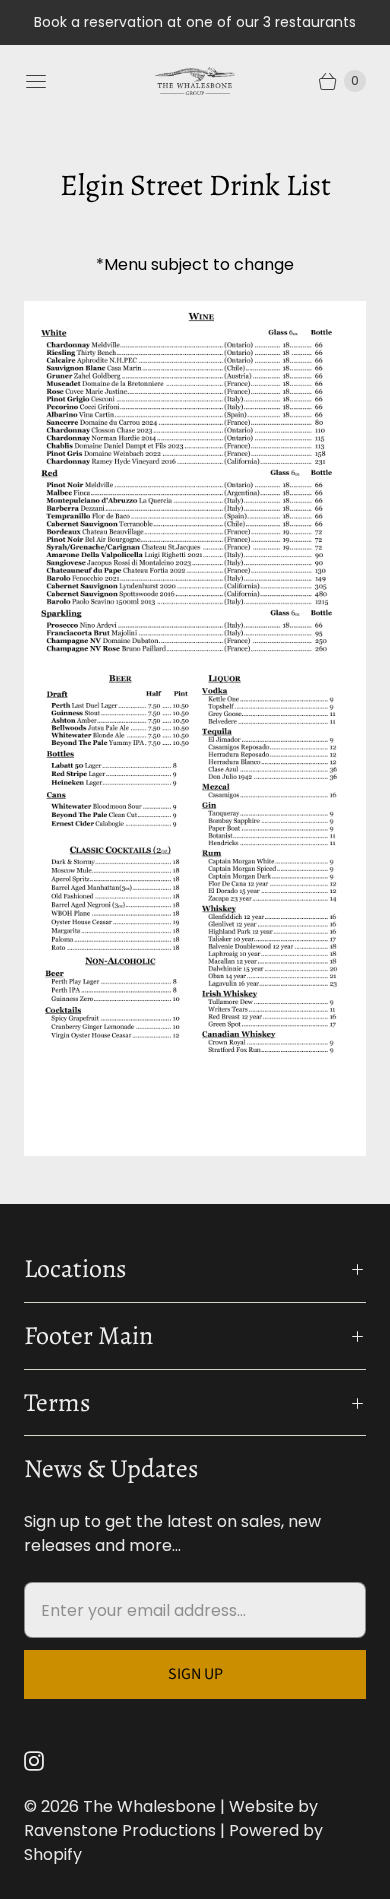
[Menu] (36, 81)
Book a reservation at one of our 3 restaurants (195, 22)
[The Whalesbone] (195, 81)
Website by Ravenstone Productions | (171, 1818)
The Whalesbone (149, 1806)
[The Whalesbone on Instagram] (46, 1761)
